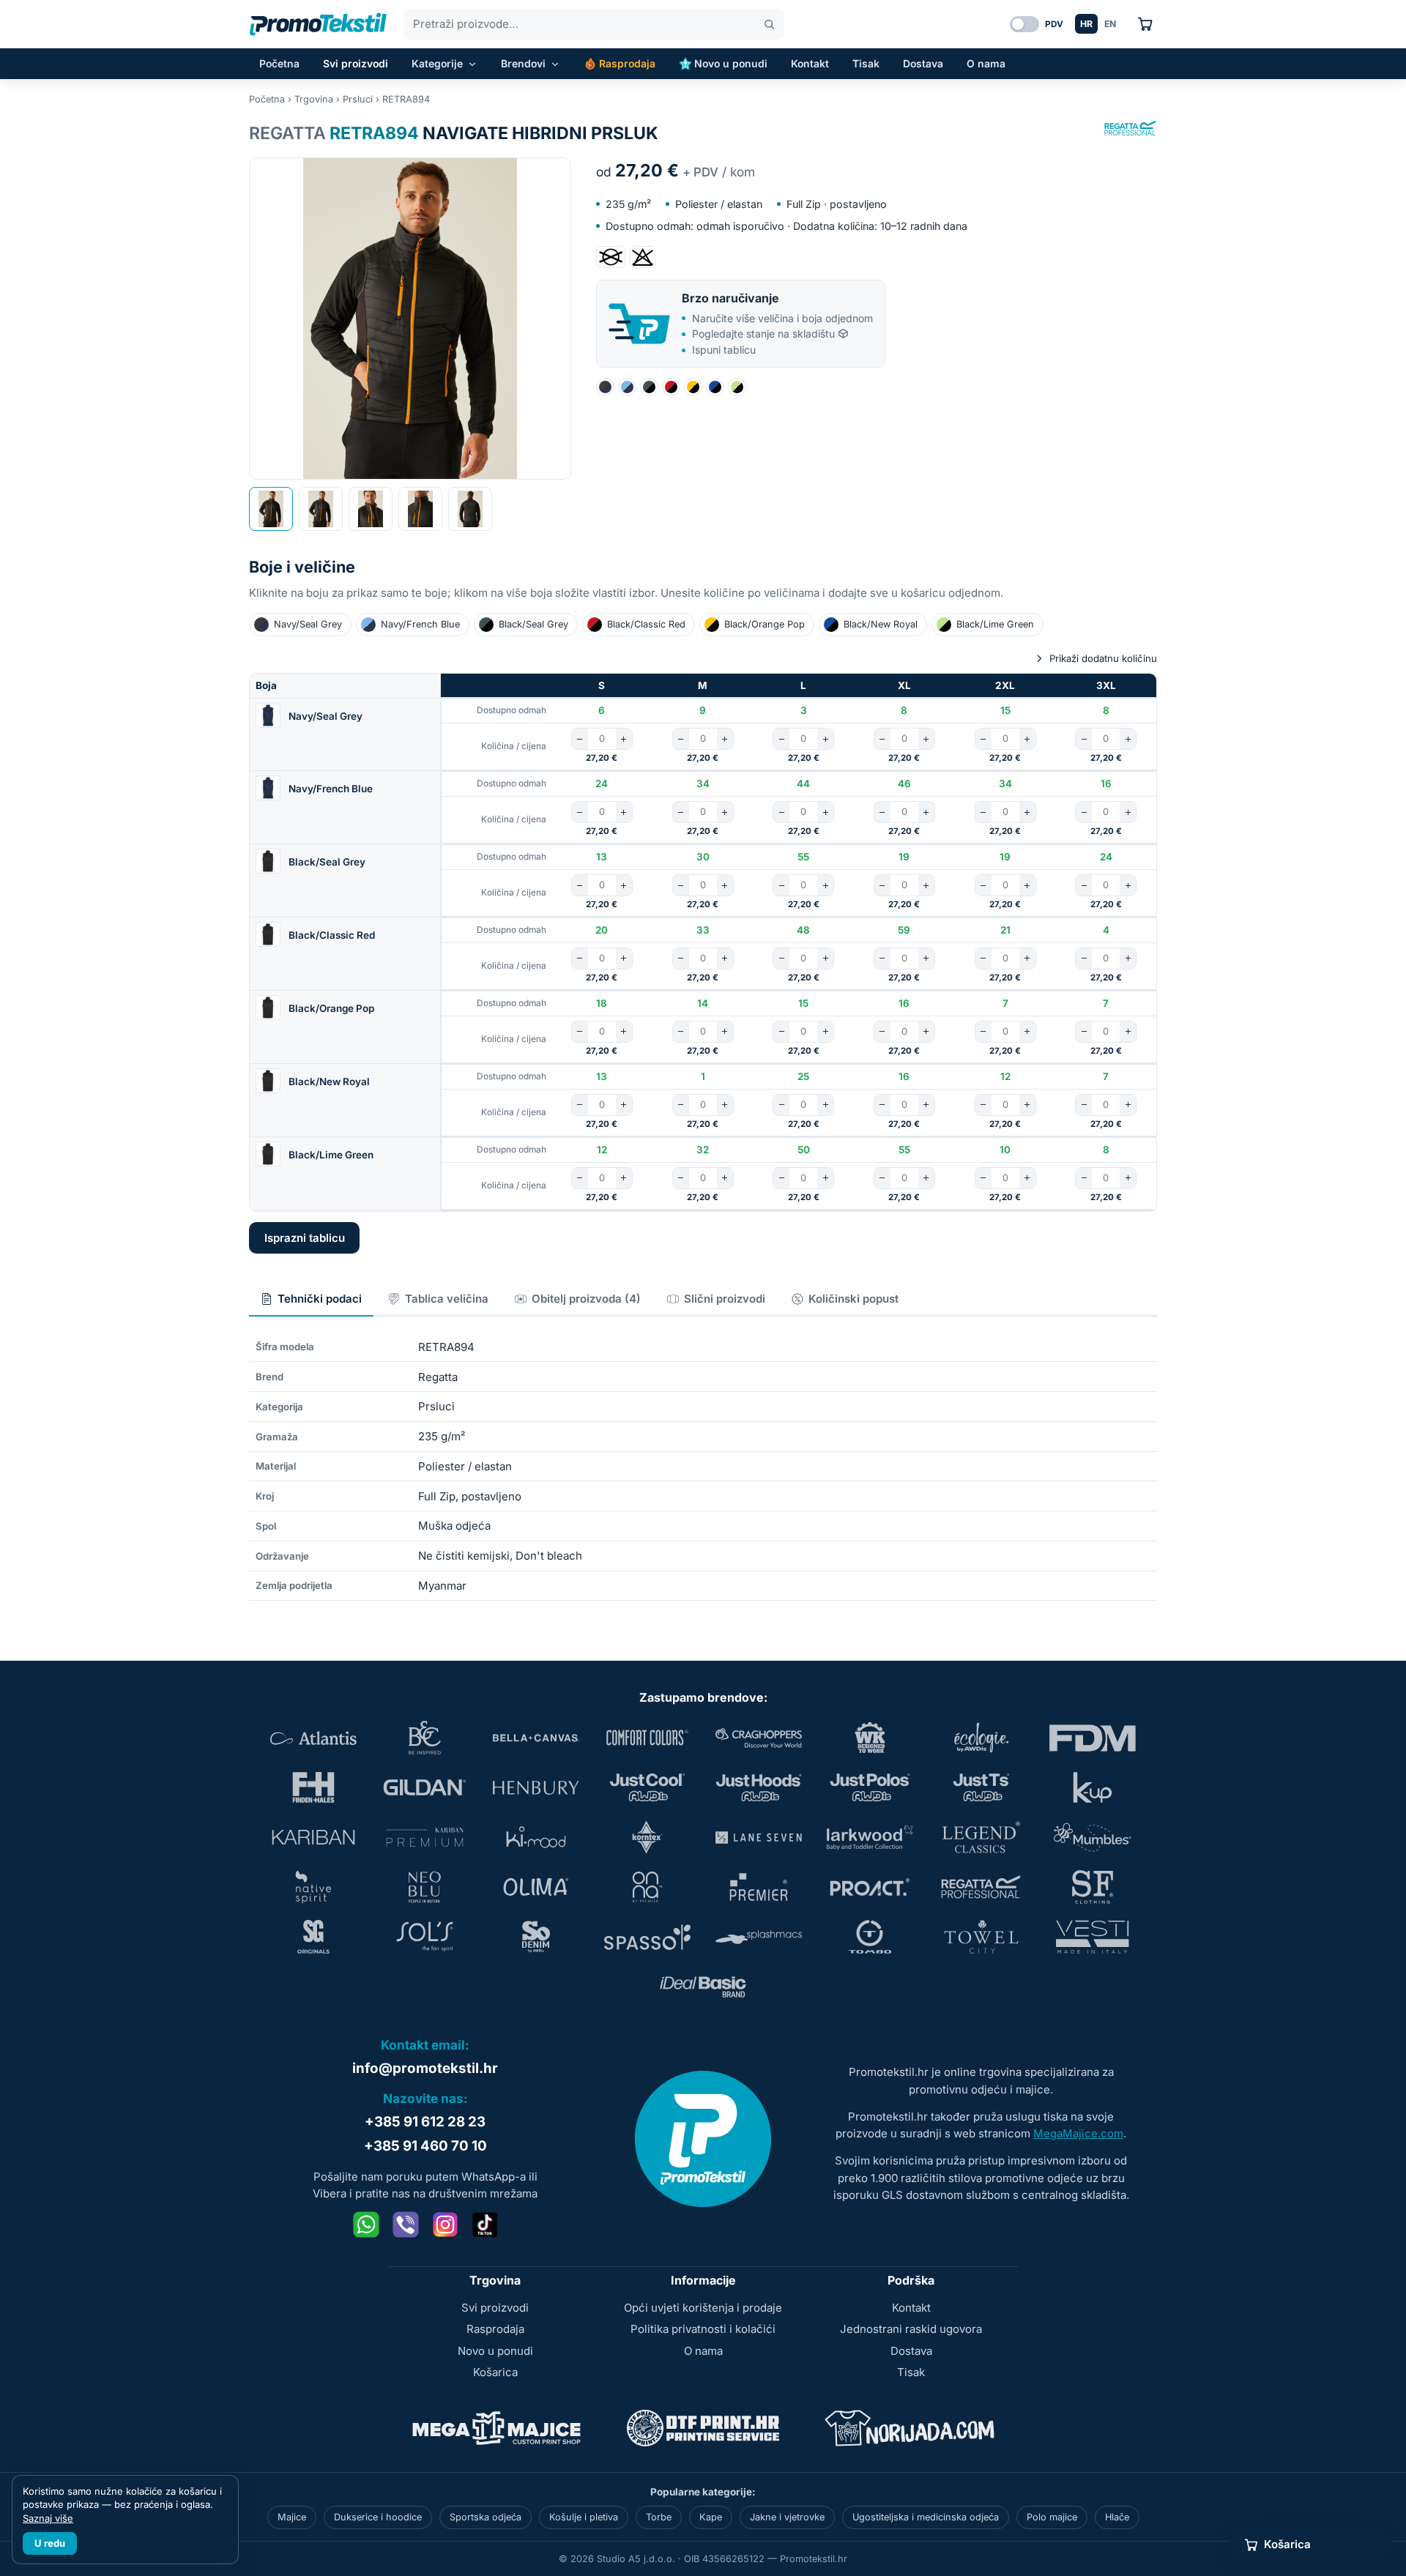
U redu (50, 2543)
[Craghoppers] (759, 1738)
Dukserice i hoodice (378, 2517)
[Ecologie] (981, 1738)
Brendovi (523, 63)
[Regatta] (1131, 128)
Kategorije (437, 63)
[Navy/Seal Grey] (605, 387)
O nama (986, 63)
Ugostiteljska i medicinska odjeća (926, 2517)
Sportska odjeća (486, 2517)
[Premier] (759, 1887)
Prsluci (358, 99)
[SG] (313, 1937)
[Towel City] (981, 1937)
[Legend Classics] (981, 1837)
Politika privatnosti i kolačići (703, 2329)
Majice (292, 2517)
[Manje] (580, 739)
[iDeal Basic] (703, 1987)
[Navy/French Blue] (627, 387)
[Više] (624, 739)
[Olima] (536, 1887)
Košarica (495, 2372)
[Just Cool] (647, 1787)
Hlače (1117, 2517)
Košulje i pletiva (584, 2517)
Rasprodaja (627, 63)
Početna (279, 63)
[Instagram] (445, 2225)
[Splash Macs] (759, 1937)
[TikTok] (485, 2225)
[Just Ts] (981, 1787)
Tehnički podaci (320, 1299)
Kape (711, 2517)
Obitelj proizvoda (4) (586, 1299)
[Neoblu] (425, 1887)
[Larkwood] (870, 1837)
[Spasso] (647, 1937)
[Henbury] (536, 1787)
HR (1086, 24)
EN (1110, 24)
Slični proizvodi (725, 1299)
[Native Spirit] (313, 1887)
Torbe (659, 2517)
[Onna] (647, 1887)
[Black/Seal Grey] (649, 387)
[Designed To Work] (870, 1738)
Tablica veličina (447, 1299)
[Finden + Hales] (313, 1787)
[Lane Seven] (759, 1837)
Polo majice (1052, 2517)
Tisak (866, 63)
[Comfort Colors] (647, 1738)
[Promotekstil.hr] (318, 24)
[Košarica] (1145, 24)
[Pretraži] (769, 25)
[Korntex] (647, 1837)
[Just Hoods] (759, 1787)
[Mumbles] (1093, 1837)
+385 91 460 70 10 (425, 2146)
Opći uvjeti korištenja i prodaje (703, 2308)
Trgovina (314, 99)
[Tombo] (870, 1937)
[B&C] (425, 1738)
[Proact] (870, 1887)
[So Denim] (536, 1937)
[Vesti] (1093, 1937)
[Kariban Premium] (425, 1837)
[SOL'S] (425, 1937)
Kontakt (810, 63)
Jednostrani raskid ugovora (911, 2329)
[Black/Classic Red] (671, 387)
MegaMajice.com (1078, 2133)
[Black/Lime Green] (737, 387)
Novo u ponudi (731, 63)
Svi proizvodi (356, 63)
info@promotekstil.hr (425, 2068)
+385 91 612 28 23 (425, 2122)
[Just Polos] (870, 1787)
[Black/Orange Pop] (693, 387)
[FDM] (1093, 1738)
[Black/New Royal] (715, 387)
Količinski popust (853, 1299)
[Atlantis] (313, 1738)
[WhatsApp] (366, 2225)
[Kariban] (313, 1837)
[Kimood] (536, 1837)
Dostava (923, 63)
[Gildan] (425, 1787)
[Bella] (536, 1738)
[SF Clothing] (1093, 1887)
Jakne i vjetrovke (787, 2517)
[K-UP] (1093, 1787)
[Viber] (406, 2225)
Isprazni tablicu (305, 1238)
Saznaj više (48, 2518)
